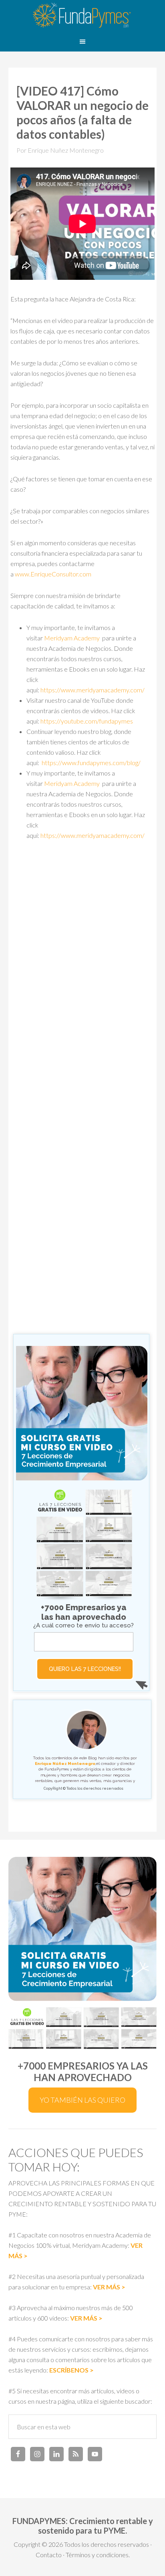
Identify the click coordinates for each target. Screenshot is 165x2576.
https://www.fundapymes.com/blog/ (91, 763)
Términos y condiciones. (98, 2555)
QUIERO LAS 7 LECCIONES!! (85, 1669)
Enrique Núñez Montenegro (65, 1764)
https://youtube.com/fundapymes (87, 721)
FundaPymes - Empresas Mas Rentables (82, 16)
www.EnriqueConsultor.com (53, 574)
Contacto (49, 2555)
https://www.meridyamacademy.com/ (93, 690)
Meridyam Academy (72, 638)
